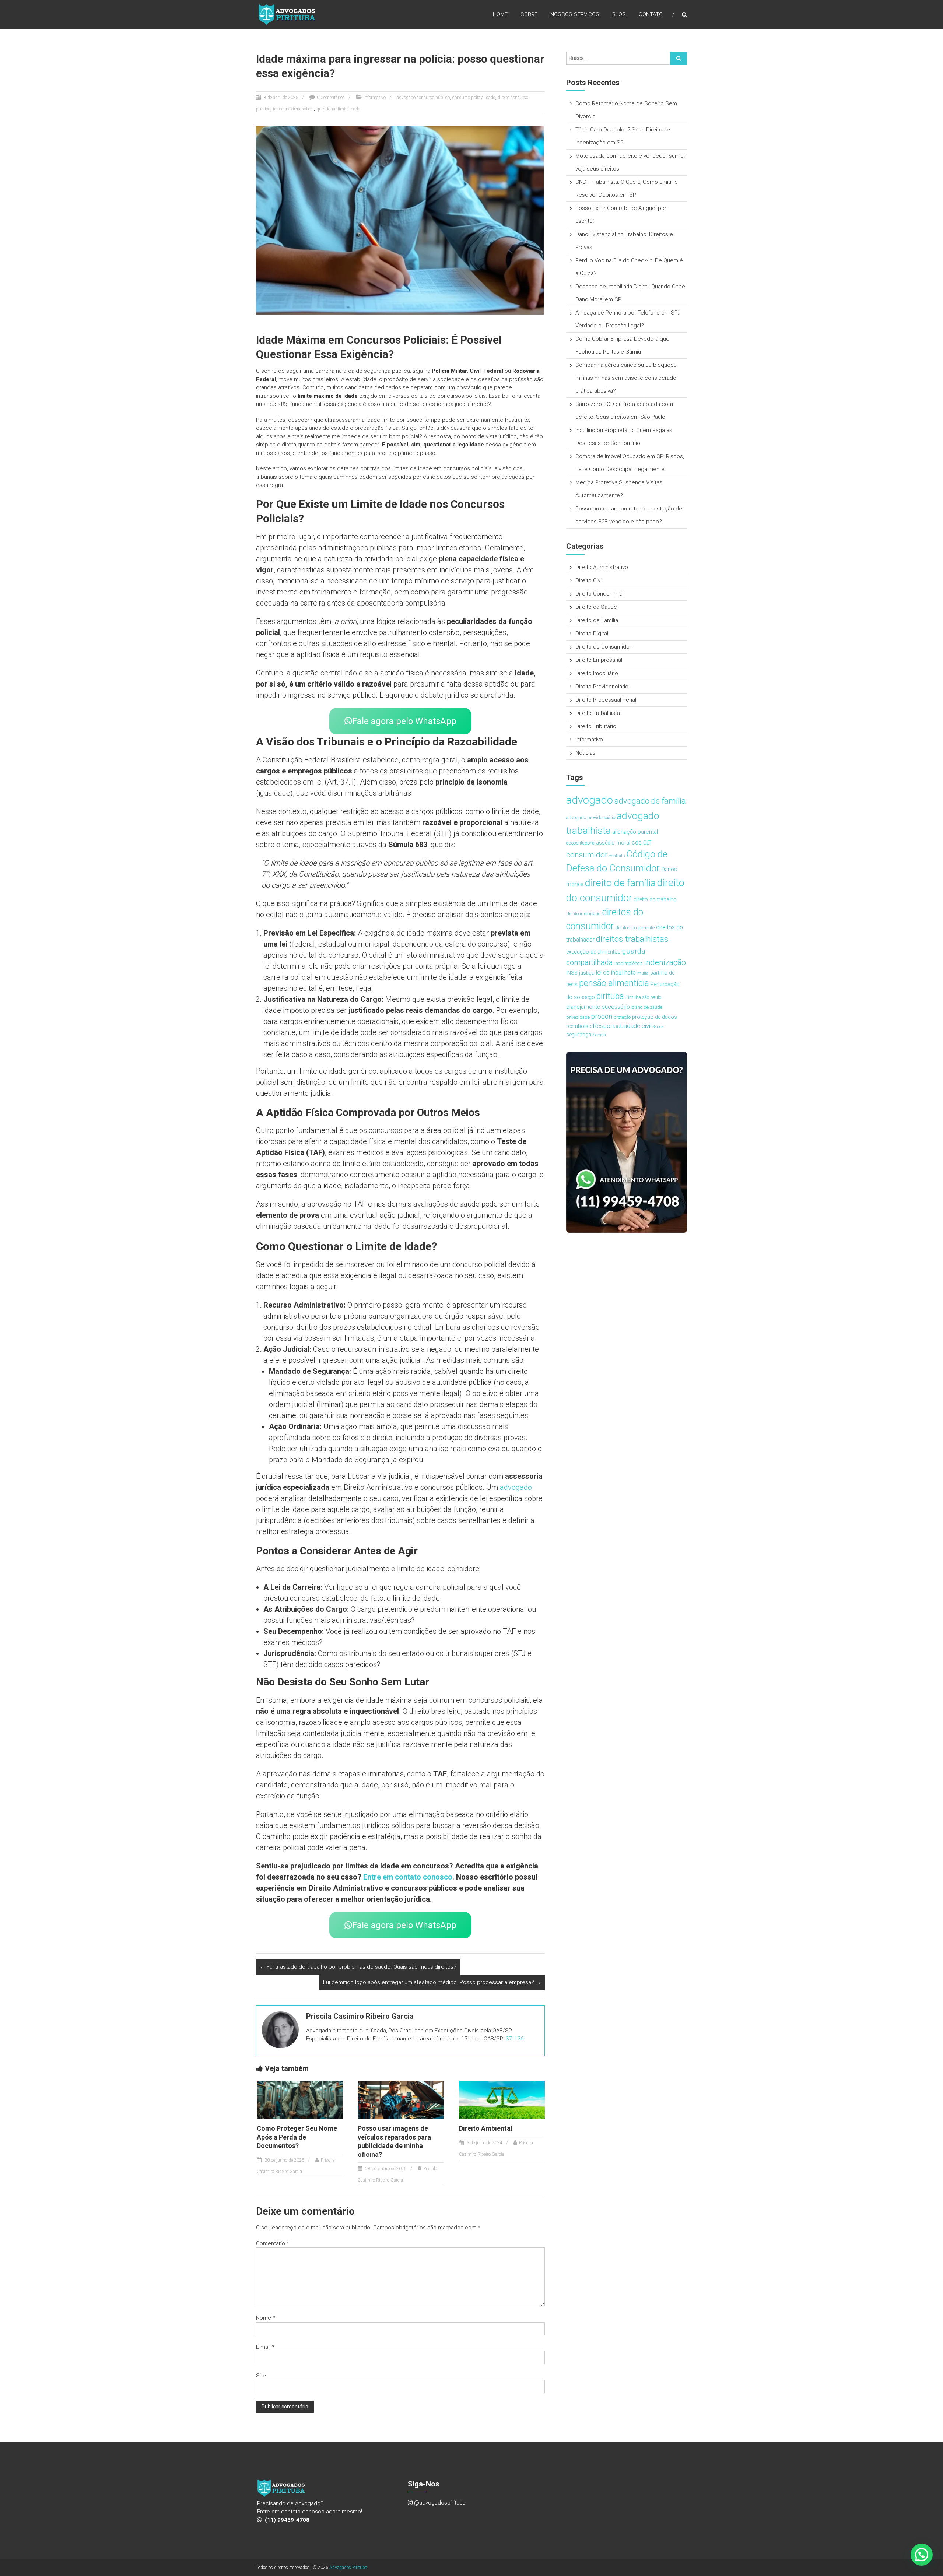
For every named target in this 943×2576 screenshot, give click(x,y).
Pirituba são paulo (643, 997)
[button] (922, 2555)
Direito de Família (597, 620)
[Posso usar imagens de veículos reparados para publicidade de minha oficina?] (401, 2099)
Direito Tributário (596, 726)
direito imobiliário (583, 914)
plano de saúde (647, 1007)
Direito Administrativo (602, 567)
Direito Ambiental (486, 2128)
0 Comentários (331, 98)
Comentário (273, 2243)
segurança (579, 1035)
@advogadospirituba (440, 2503)
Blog (619, 14)
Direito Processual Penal (606, 700)
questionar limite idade (338, 109)
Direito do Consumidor (603, 647)
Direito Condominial (600, 594)
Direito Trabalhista (598, 713)
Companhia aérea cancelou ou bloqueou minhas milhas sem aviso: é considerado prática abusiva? (626, 378)
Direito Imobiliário (597, 673)
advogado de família (650, 801)
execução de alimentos (593, 952)
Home (500, 14)
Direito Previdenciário (602, 687)
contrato (617, 856)
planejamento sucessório (598, 1007)
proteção (622, 1017)
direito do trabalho (655, 900)
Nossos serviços (575, 14)
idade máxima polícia (293, 109)
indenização (665, 962)
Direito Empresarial (599, 660)
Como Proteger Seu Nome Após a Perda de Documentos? (297, 2137)
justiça (587, 973)
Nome (266, 2318)
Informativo (375, 98)
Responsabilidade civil (622, 1026)
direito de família (620, 883)
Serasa (599, 1035)
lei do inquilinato (616, 973)
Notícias (586, 753)
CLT (647, 843)
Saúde (658, 1027)
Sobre (529, 14)
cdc (637, 842)
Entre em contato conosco (407, 1877)
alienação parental (635, 832)
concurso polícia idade (474, 98)
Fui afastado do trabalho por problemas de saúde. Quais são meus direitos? (358, 1967)
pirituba (610, 996)
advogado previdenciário (591, 817)
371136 (515, 2039)
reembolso (579, 1026)
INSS (572, 973)
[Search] (679, 58)
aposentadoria (580, 843)
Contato (651, 14)
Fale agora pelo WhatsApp (404, 721)
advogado (516, 1487)
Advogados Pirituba (348, 2568)
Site (261, 2376)
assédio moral (613, 843)
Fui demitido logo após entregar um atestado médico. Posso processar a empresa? (432, 1982)
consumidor (587, 855)
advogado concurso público (423, 98)
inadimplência (629, 963)
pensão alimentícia (614, 983)
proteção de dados (655, 1017)
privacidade (578, 1017)
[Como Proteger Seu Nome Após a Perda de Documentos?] (300, 2099)
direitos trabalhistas (632, 939)
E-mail (265, 2347)
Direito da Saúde (596, 607)
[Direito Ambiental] (502, 2099)
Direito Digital (592, 634)
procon (602, 1016)
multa (643, 973)
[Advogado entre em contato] (627, 1142)
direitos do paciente (635, 928)
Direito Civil (589, 580)
